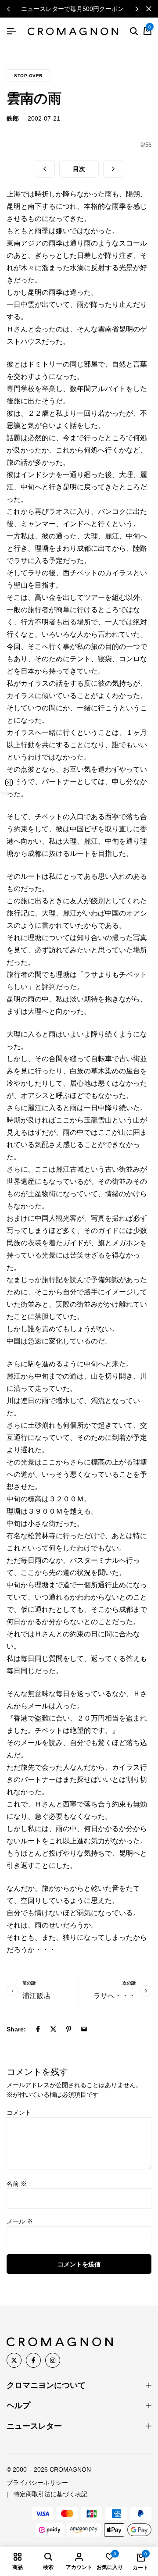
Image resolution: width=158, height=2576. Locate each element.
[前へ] (45, 169)
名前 (17, 2184)
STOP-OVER (28, 76)
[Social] (14, 2360)
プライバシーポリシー (37, 2483)
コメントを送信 (79, 2264)
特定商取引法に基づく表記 (50, 2494)
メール (20, 2221)
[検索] (134, 32)
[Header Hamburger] (11, 31)
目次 (79, 169)
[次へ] (113, 169)
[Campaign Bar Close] (149, 9)
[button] (136, 9)
